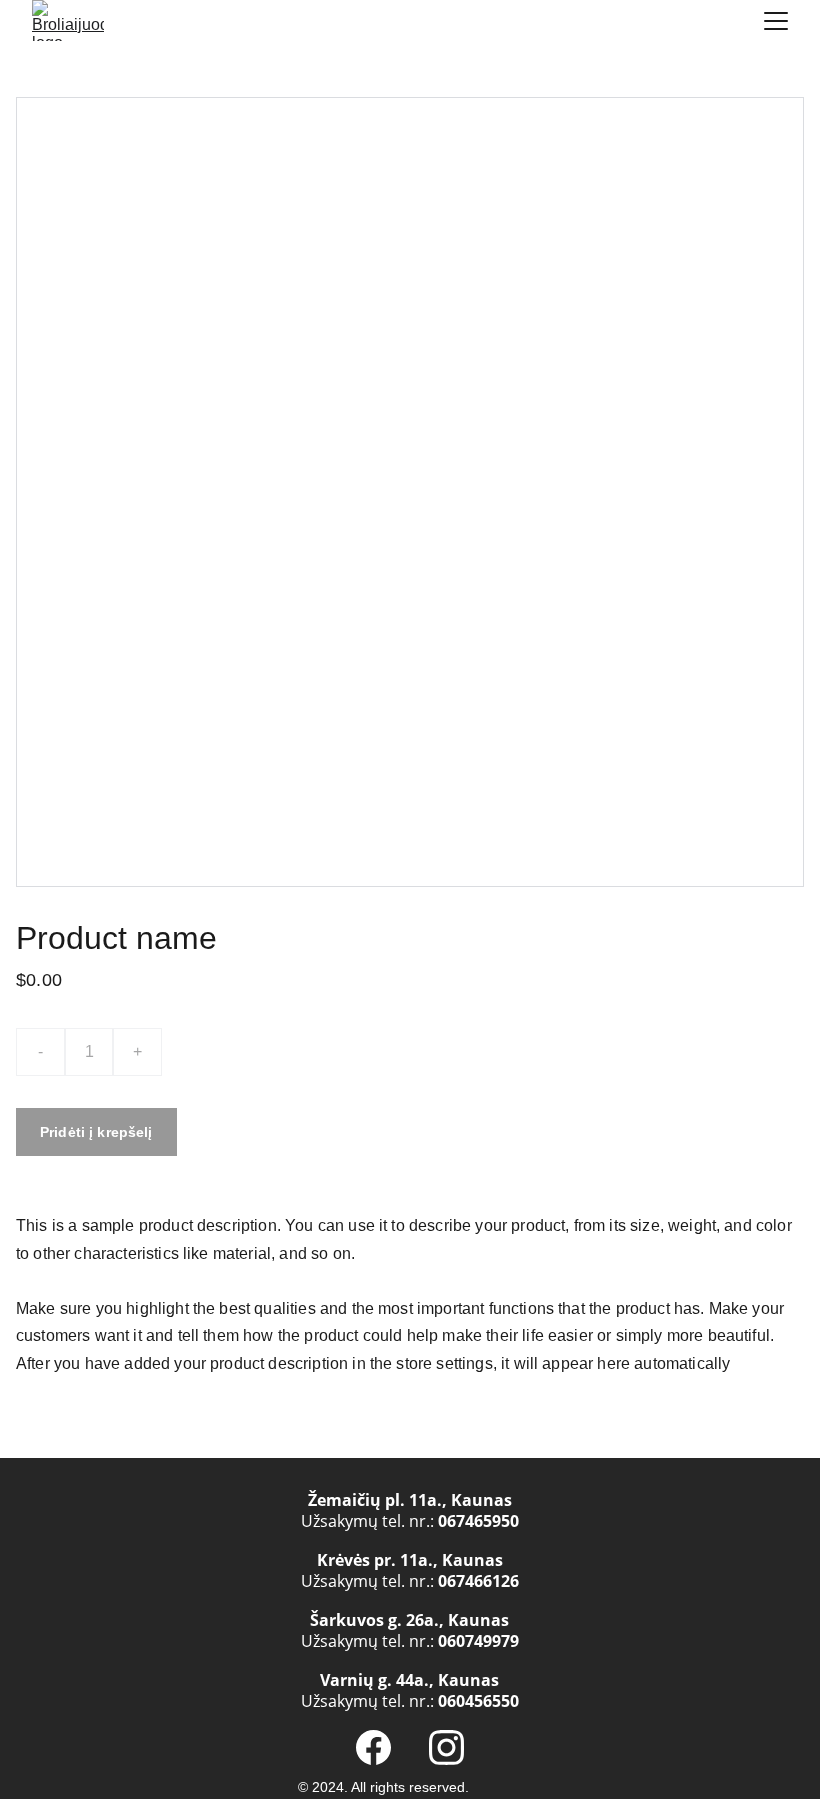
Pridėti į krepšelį (96, 1132)
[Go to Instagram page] (446, 1747)
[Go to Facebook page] (373, 1747)
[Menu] (776, 21)
